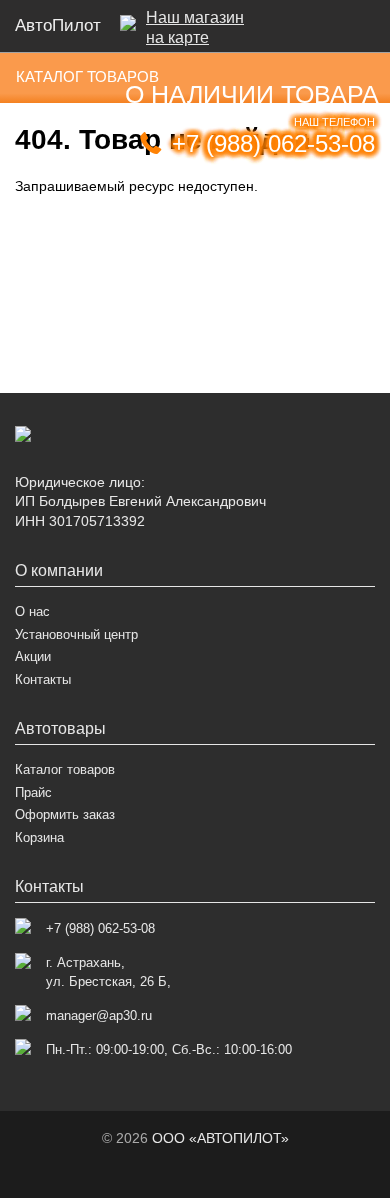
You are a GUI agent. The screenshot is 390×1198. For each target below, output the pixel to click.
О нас (32, 611)
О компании (59, 570)
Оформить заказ (65, 814)
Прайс (33, 792)
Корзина (39, 837)
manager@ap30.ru (99, 1015)
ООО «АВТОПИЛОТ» (220, 1138)
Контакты (43, 679)
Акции (33, 656)
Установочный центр (76, 634)
